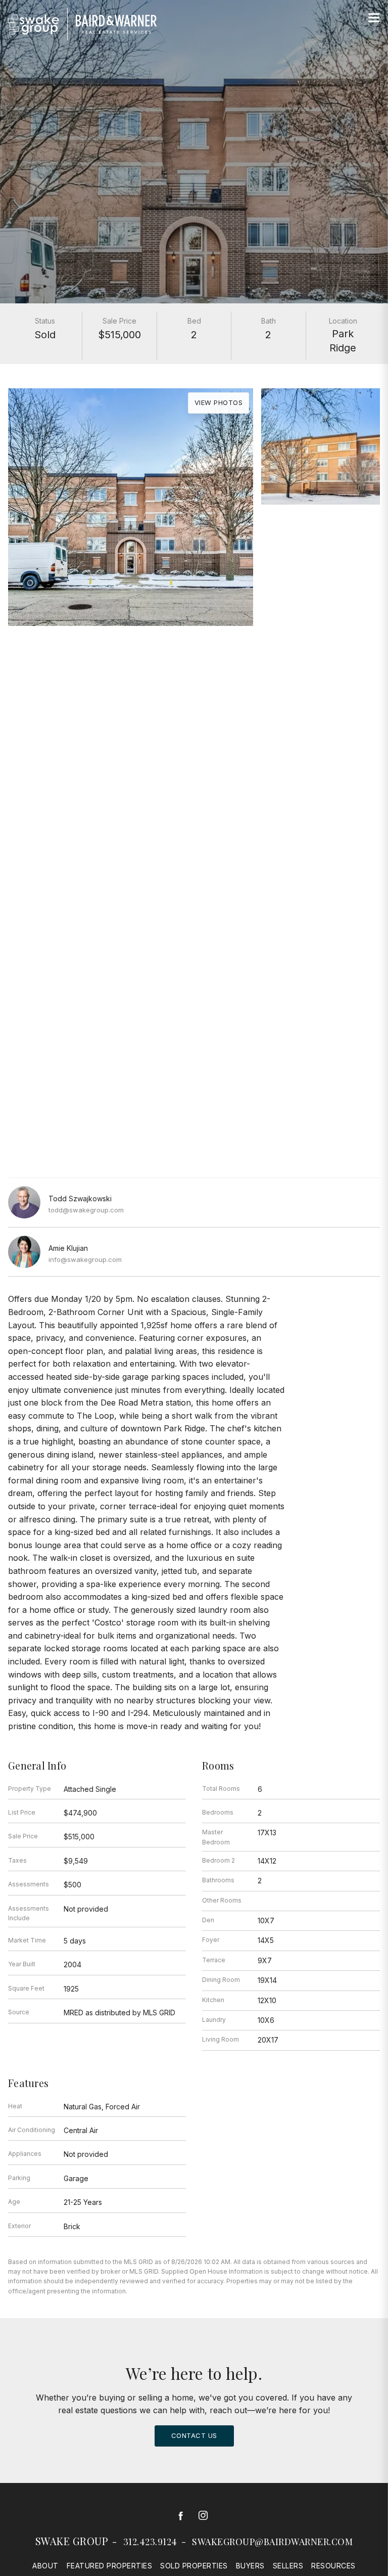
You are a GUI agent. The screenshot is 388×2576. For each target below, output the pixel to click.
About (45, 2566)
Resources (333, 2566)
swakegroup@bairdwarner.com (272, 2542)
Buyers (250, 2566)
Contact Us (194, 2435)
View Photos (219, 402)
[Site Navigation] (374, 18)
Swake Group (72, 2541)
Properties (194, 665)
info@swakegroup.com (85, 1259)
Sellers (288, 2566)
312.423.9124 (150, 2542)
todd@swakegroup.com (86, 1210)
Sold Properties (194, 2566)
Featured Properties (110, 2566)
